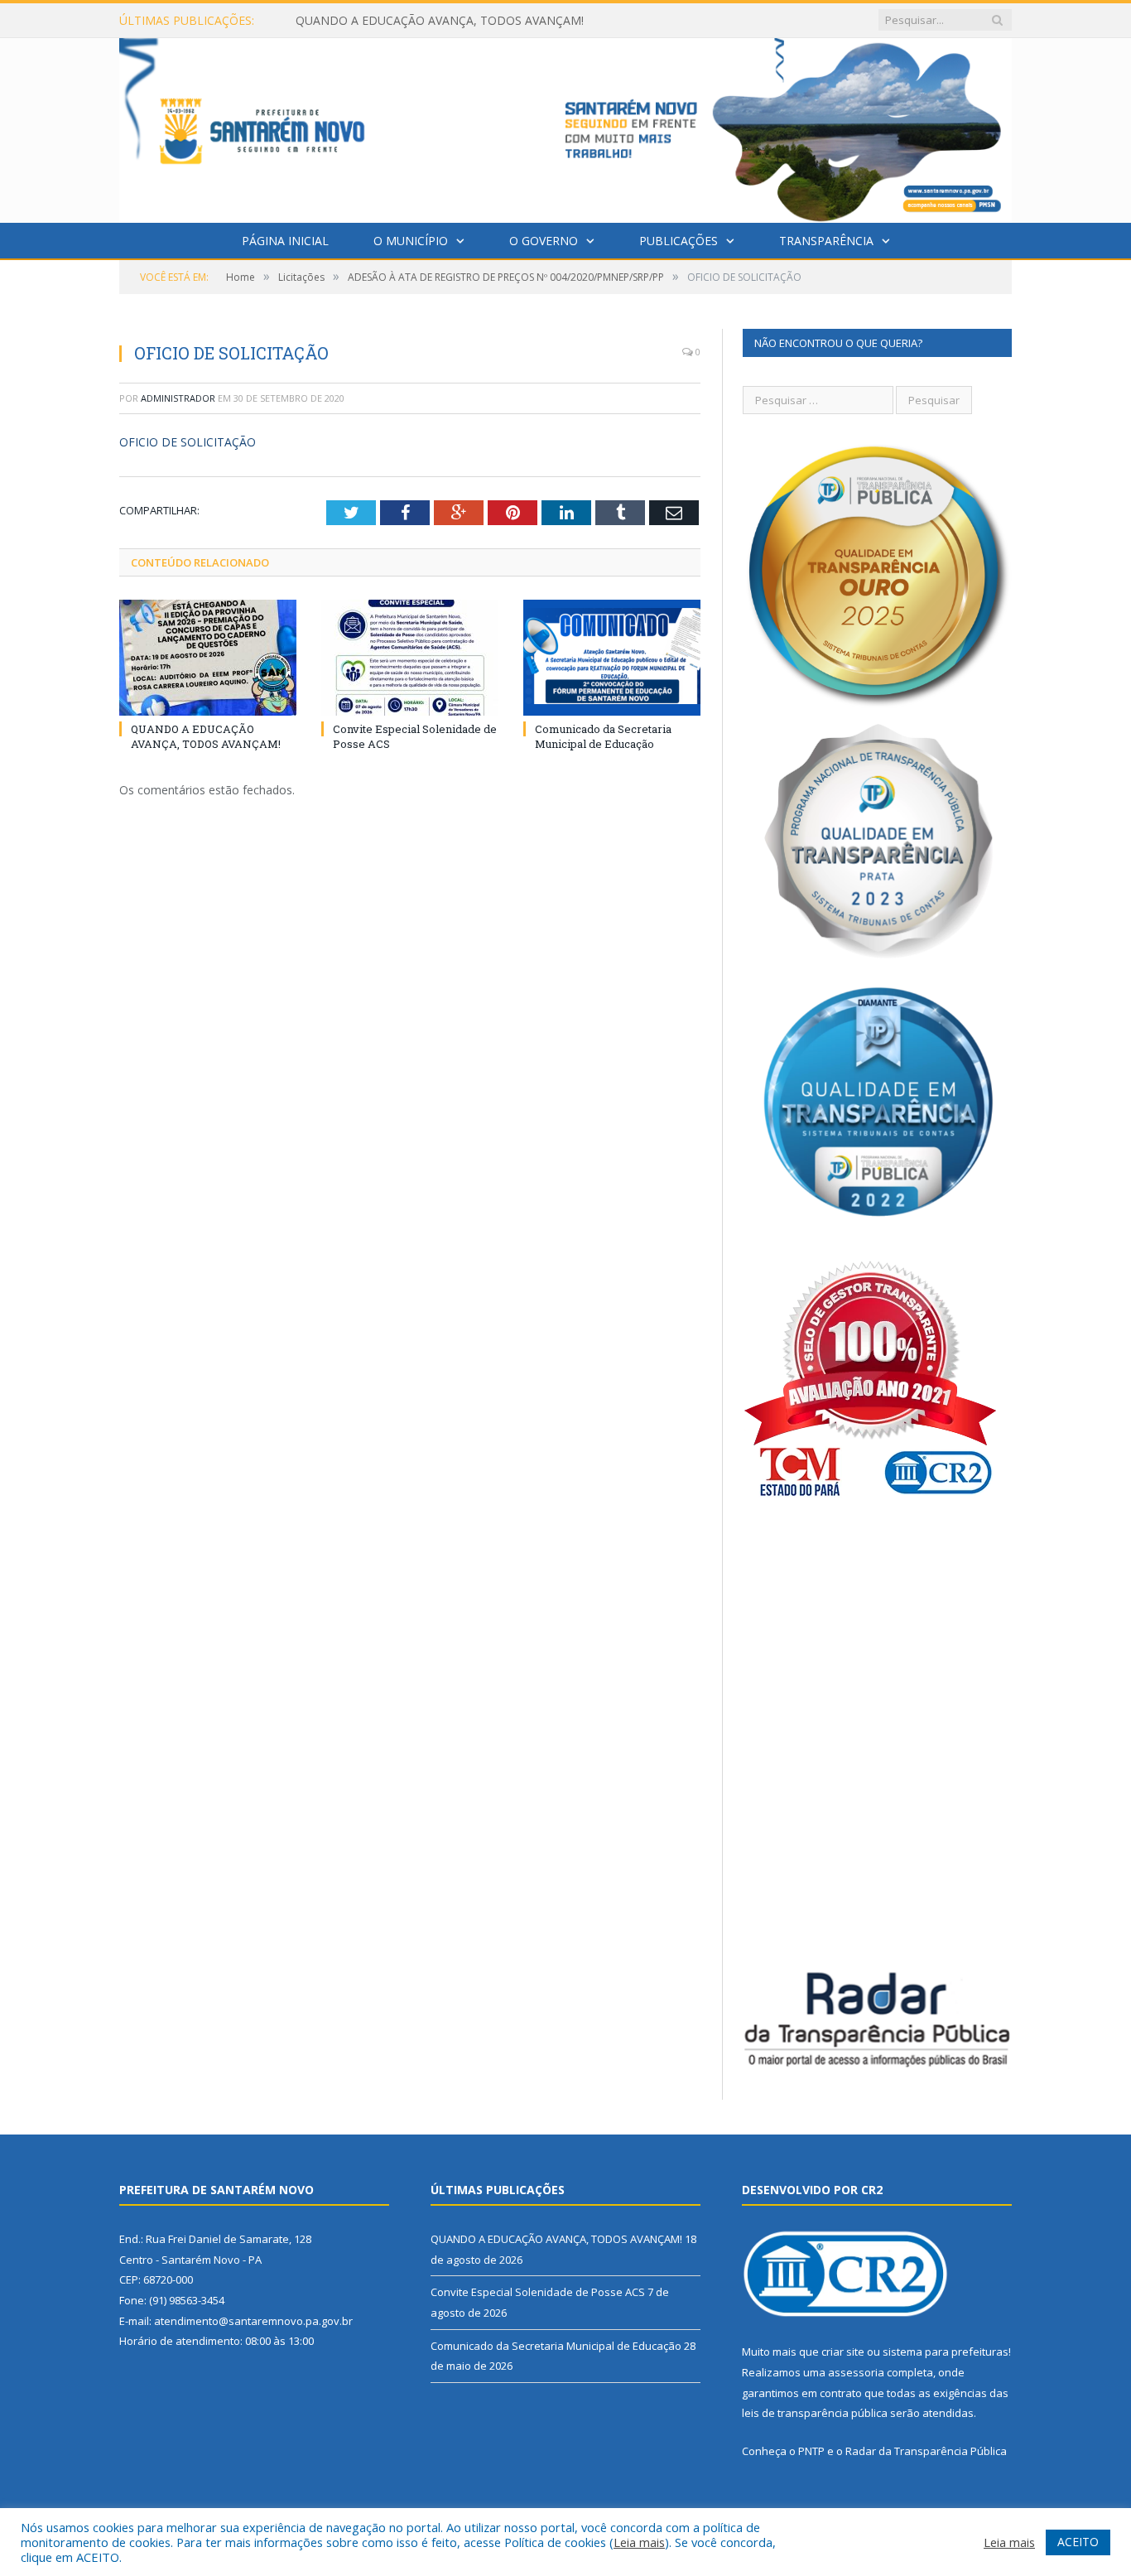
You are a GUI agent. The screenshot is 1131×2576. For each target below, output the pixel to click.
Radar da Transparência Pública (926, 2451)
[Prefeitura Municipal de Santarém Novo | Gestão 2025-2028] (565, 126)
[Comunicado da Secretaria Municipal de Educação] (612, 658)
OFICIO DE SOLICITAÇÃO (188, 442)
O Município (411, 241)
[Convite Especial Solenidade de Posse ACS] (410, 658)
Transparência (826, 241)
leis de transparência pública (815, 2413)
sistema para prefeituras (946, 2352)
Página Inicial (285, 241)
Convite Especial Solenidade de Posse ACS (409, 21)
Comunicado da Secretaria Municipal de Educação (603, 736)
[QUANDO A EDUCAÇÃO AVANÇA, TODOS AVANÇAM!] (208, 658)
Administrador (178, 398)
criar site (843, 2352)
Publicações (679, 241)
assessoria (856, 2372)
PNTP (811, 2451)
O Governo (544, 241)
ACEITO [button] (1078, 2542)
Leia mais (639, 2542)
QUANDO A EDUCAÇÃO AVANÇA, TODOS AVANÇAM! (206, 736)
